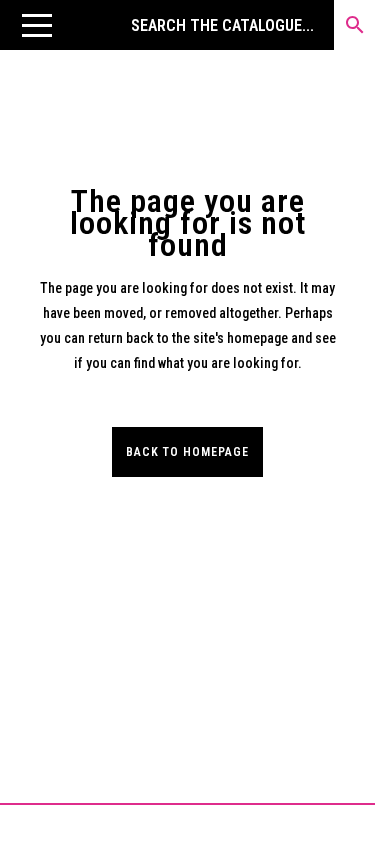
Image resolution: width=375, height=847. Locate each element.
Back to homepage (187, 452)
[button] (37, 25)
